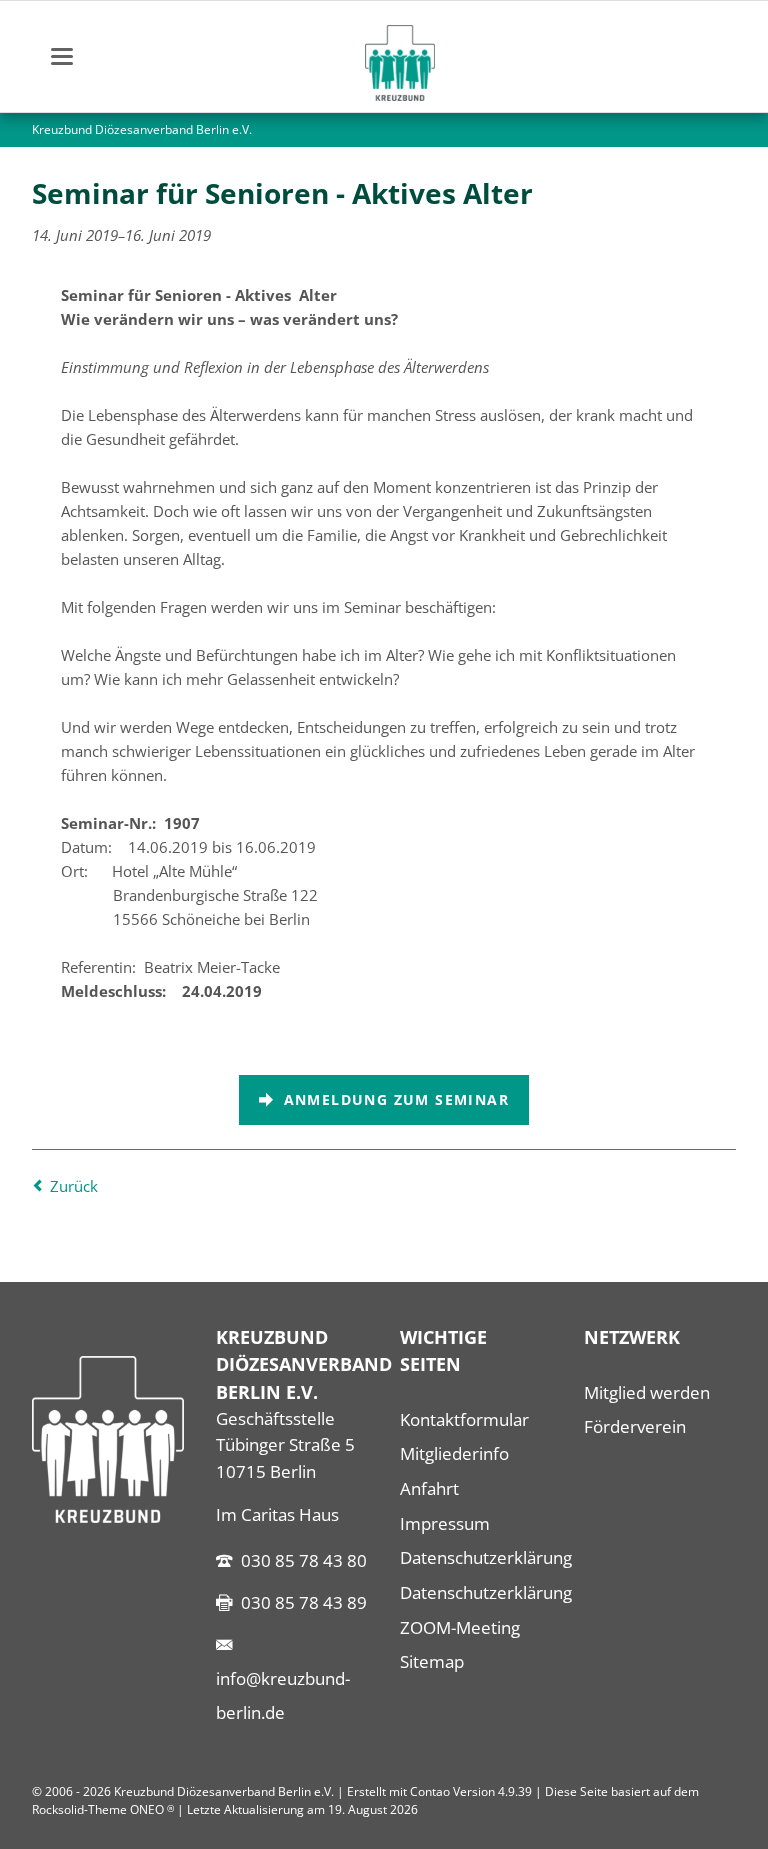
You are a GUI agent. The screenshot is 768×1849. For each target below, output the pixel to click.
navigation (62, 56)
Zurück (74, 1186)
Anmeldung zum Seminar (393, 1099)
